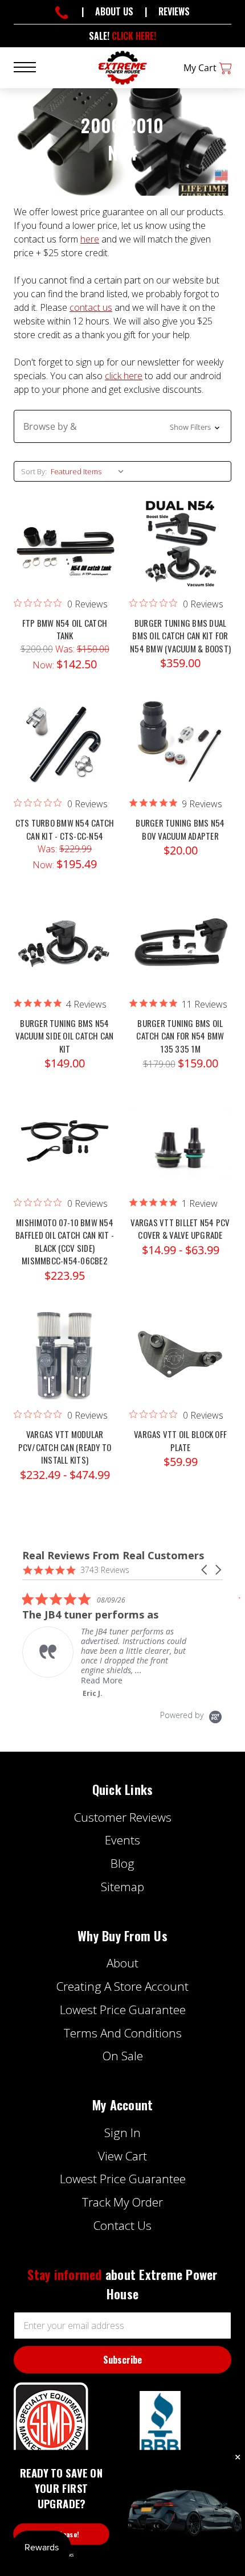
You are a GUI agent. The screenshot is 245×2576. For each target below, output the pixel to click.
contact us (91, 307)
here (90, 239)
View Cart (122, 2156)
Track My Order (122, 2202)
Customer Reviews (123, 1817)
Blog (122, 1863)
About (122, 1963)
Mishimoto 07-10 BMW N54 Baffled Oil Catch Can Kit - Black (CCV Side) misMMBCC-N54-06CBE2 (65, 1242)
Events (122, 1840)
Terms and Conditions (123, 2033)
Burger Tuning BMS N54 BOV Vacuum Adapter (180, 829)
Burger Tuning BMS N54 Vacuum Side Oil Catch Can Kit (64, 1036)
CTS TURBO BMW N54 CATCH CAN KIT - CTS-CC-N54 (65, 829)
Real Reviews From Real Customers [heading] (113, 1556)
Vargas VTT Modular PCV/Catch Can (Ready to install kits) (65, 1447)
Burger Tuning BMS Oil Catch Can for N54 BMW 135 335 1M (180, 1036)
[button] (122, 426)
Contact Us (122, 2225)
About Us (114, 11)
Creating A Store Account (122, 1986)
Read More (29, 1680)
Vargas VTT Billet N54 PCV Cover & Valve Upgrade (180, 1229)
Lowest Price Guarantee (123, 2010)
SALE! (122, 36)
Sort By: (34, 471)
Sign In (122, 2133)
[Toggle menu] (32, 66)
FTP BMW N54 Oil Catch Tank (65, 629)
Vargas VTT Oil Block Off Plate (180, 1441)
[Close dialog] (238, 2458)
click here (124, 376)
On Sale (123, 2056)
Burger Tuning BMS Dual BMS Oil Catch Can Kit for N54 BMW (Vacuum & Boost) (180, 636)
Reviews (174, 11)
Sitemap (122, 1887)
